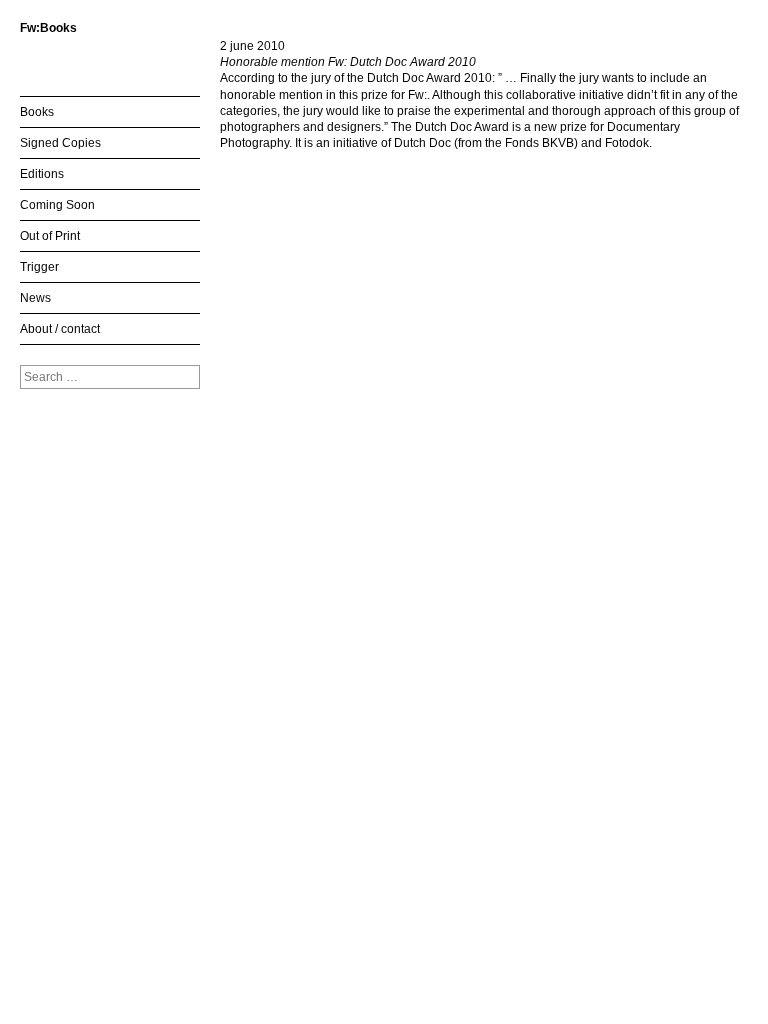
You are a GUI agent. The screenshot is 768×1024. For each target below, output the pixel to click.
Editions (42, 174)
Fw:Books (48, 28)
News (35, 298)
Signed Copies (60, 143)
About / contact (60, 329)
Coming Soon (57, 205)
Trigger (39, 267)
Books (37, 112)
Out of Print (50, 236)
